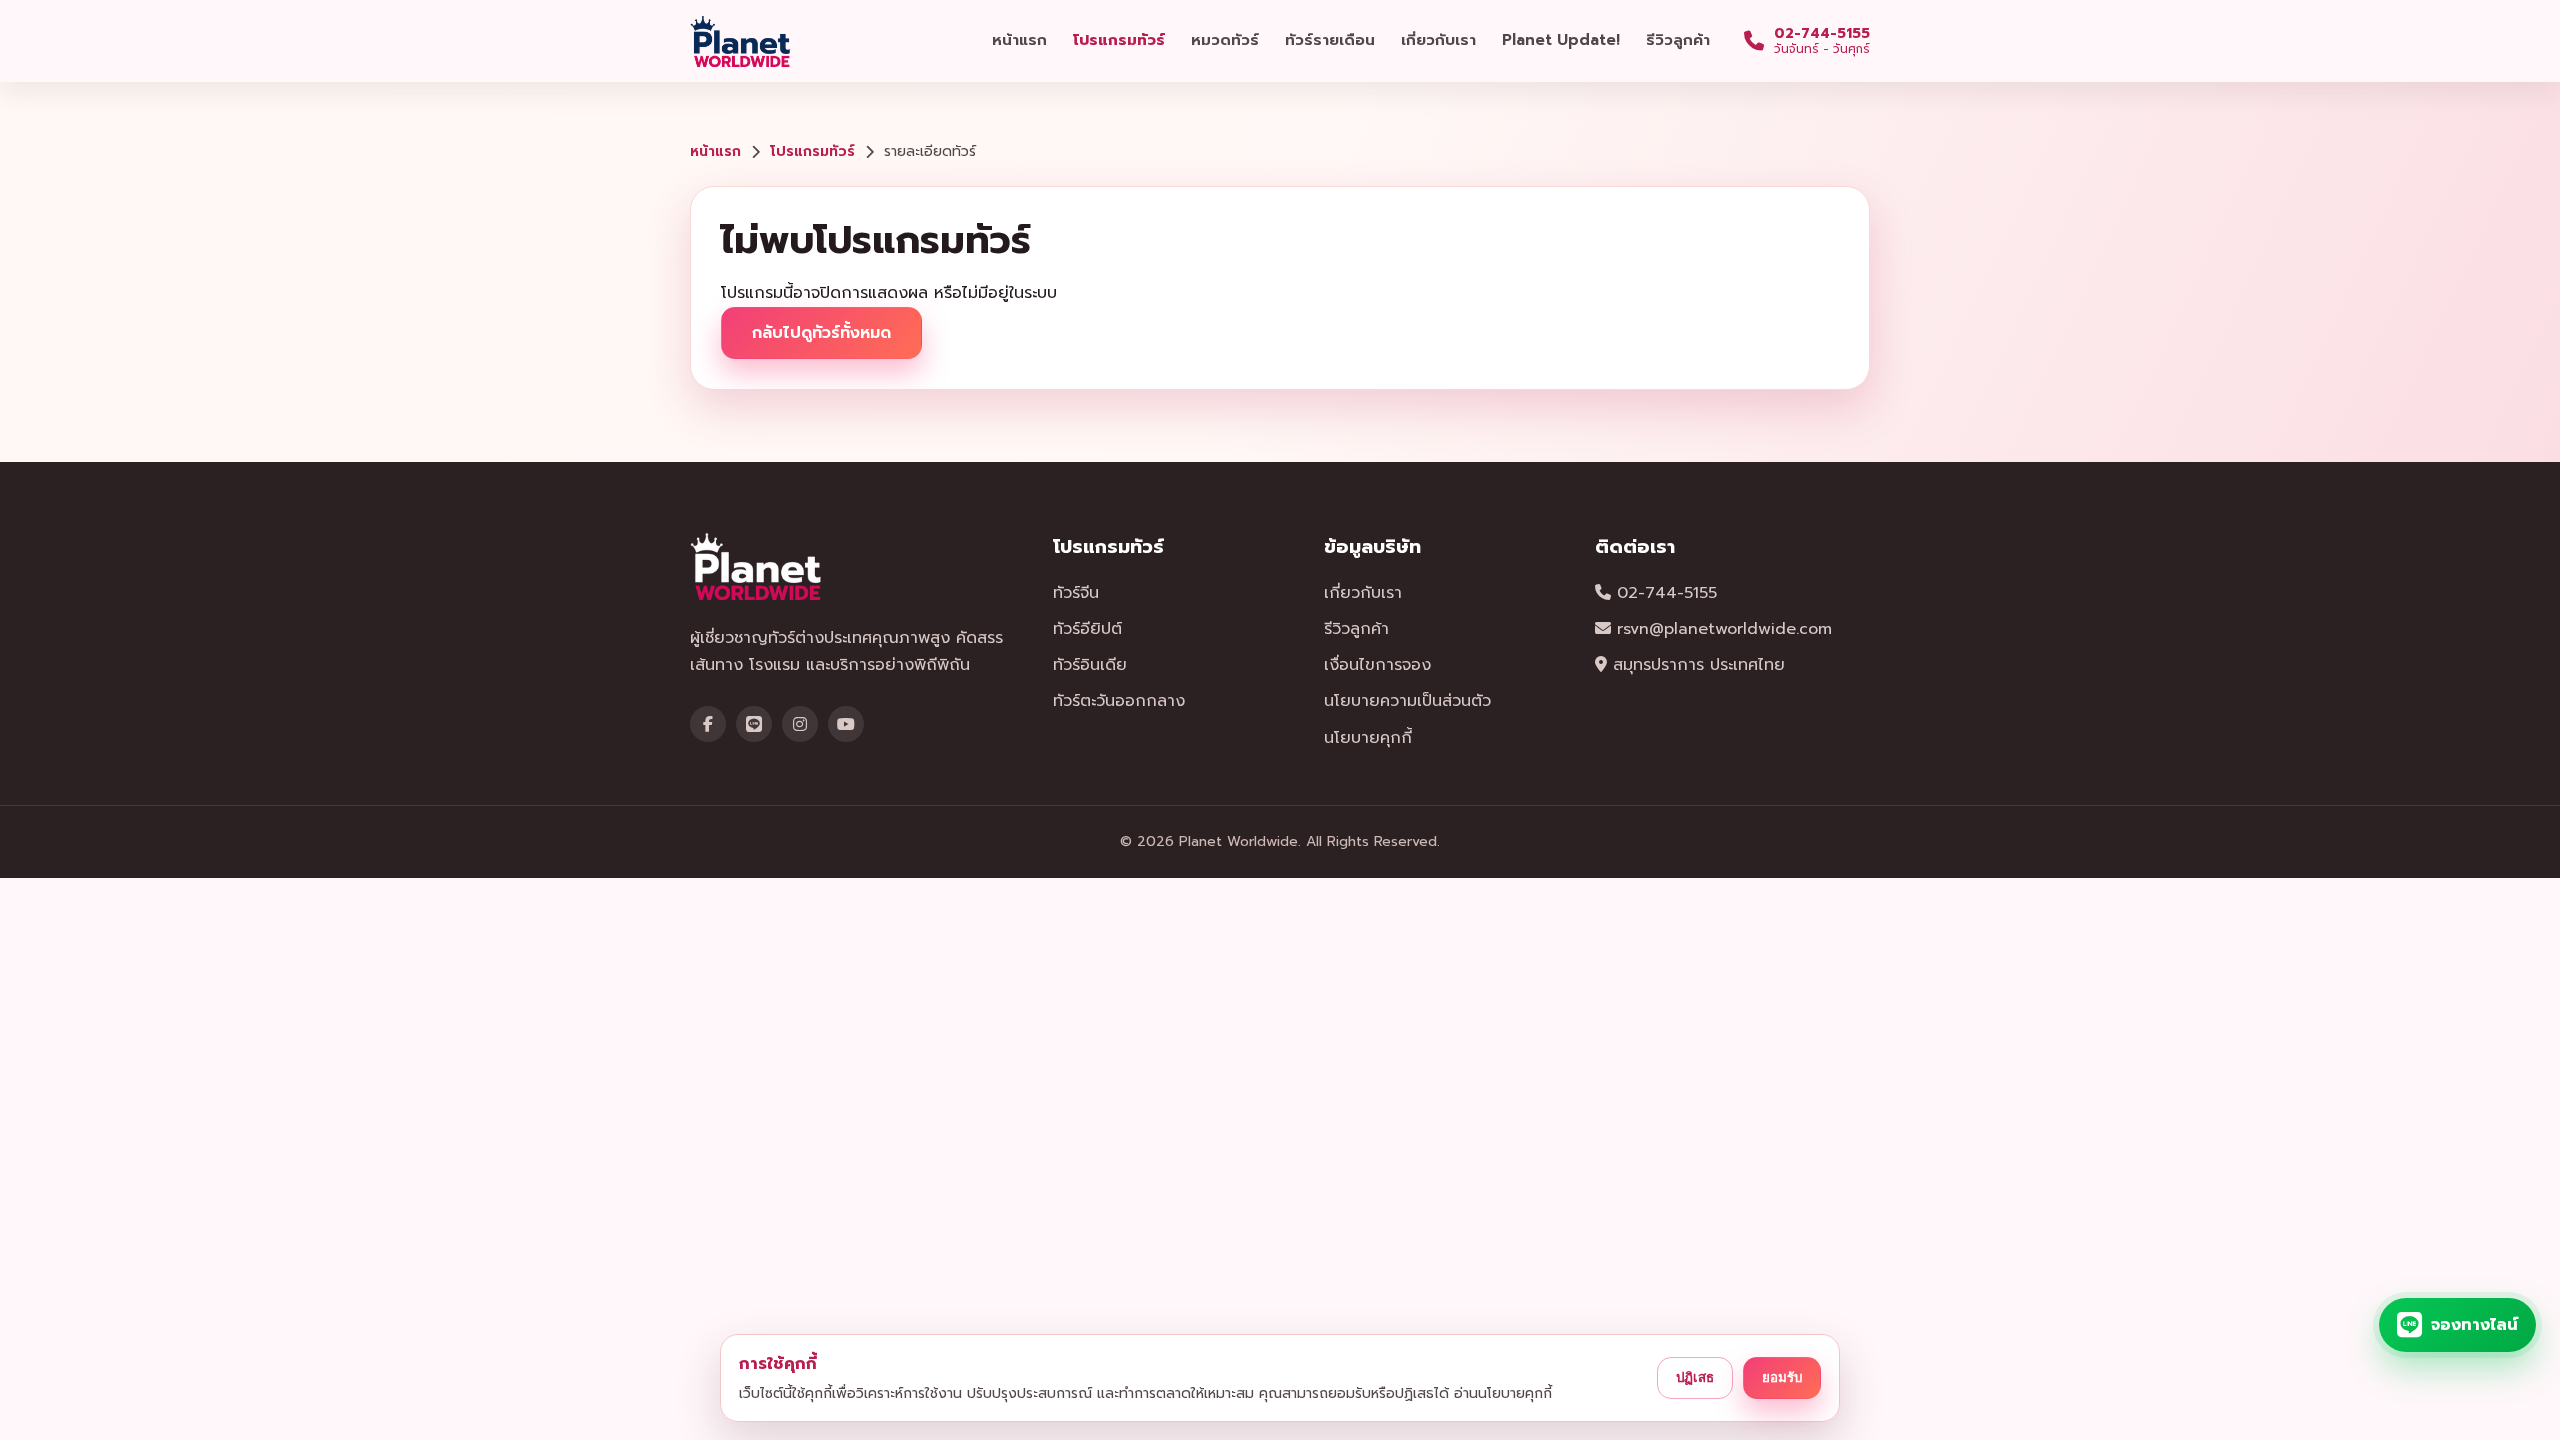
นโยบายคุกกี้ (1368, 738)
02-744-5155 (1664, 593)
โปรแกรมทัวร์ (1119, 40)
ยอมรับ (1782, 1377)
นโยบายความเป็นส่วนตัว (1407, 701)
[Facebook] (708, 724)
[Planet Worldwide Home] (742, 41)
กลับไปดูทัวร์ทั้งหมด (821, 333)
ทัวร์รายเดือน (1330, 40)
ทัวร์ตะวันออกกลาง (1119, 701)
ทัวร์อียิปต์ (1087, 629)
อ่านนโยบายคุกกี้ (1503, 1393)
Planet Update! (1561, 40)
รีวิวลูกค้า (1678, 40)
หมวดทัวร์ (1225, 40)
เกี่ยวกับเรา (1438, 40)
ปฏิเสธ (1695, 1377)
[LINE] (754, 724)
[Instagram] (800, 724)
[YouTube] (846, 724)
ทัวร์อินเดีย (1090, 665)
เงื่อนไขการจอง (1377, 665)
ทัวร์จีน (1076, 593)
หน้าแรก (1019, 40)
